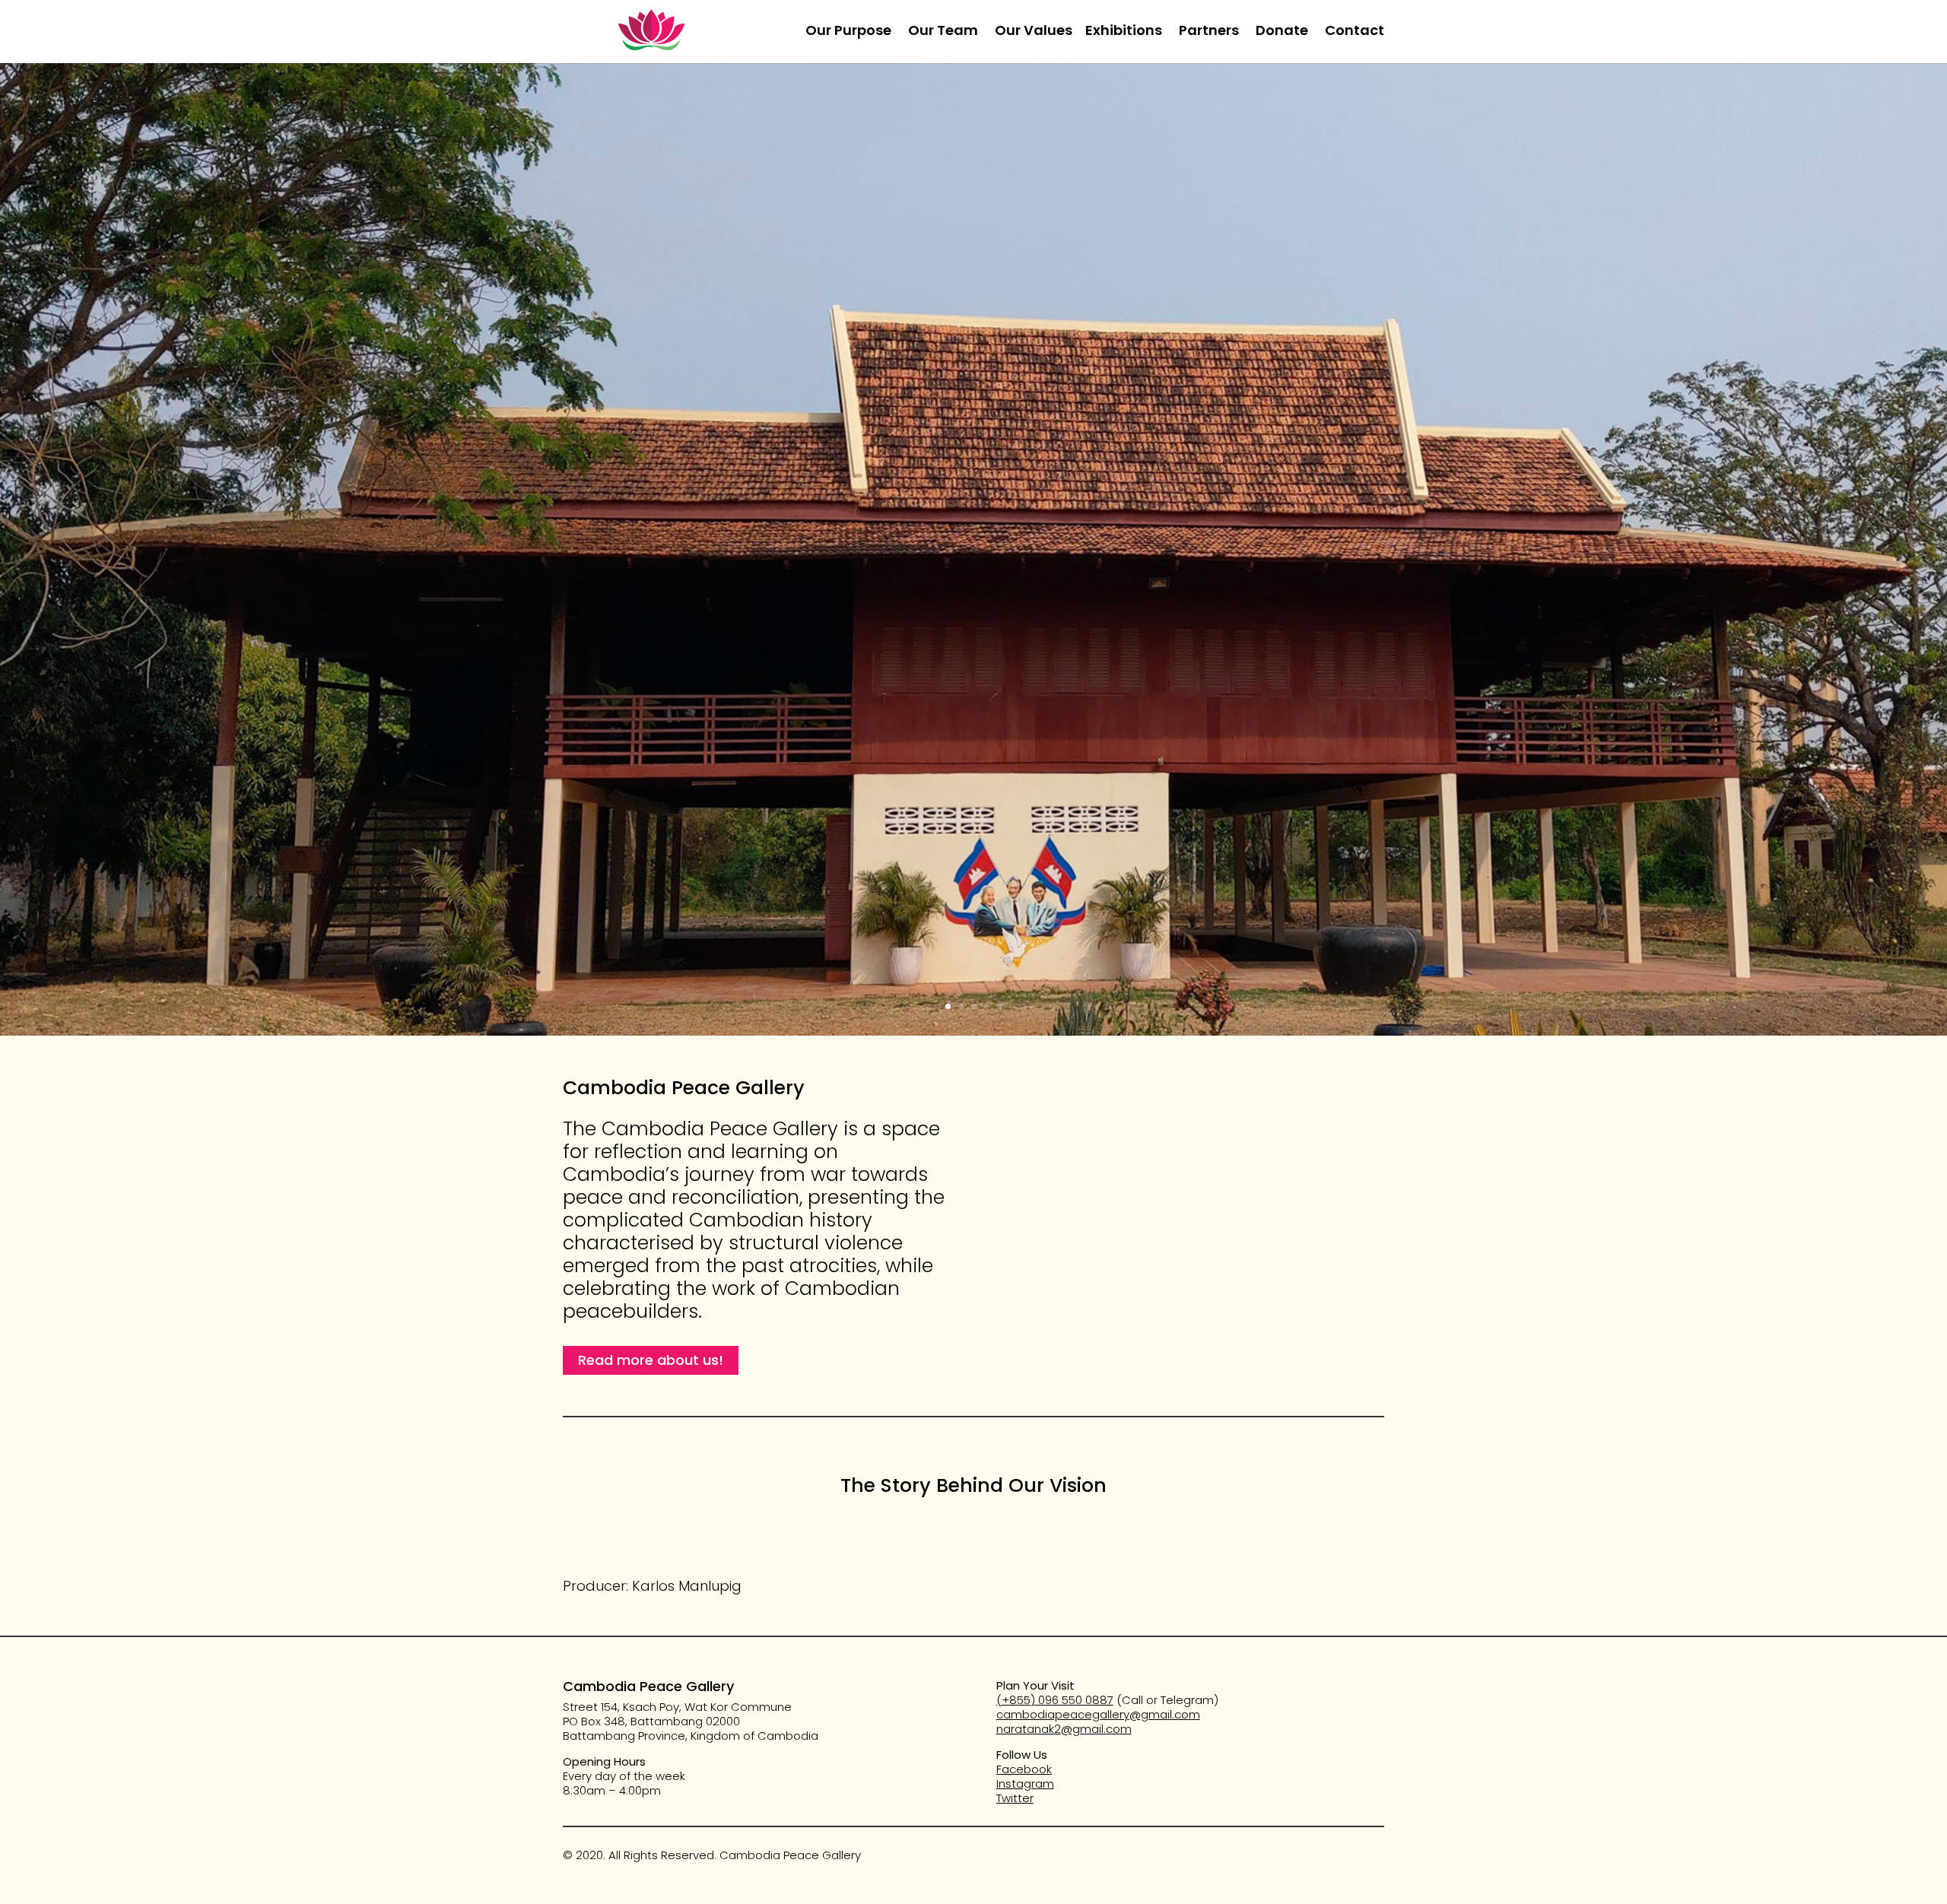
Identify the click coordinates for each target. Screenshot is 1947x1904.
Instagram (1025, 1783)
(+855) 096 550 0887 (1055, 1700)
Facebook (1024, 1769)
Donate (1282, 32)
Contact (1355, 32)
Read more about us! (651, 1360)
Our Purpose (848, 32)
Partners (1209, 32)
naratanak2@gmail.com (1064, 1729)
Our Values (1034, 32)
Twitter (1015, 1798)
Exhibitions (1124, 32)
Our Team (943, 32)
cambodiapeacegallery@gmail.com (1098, 1714)
